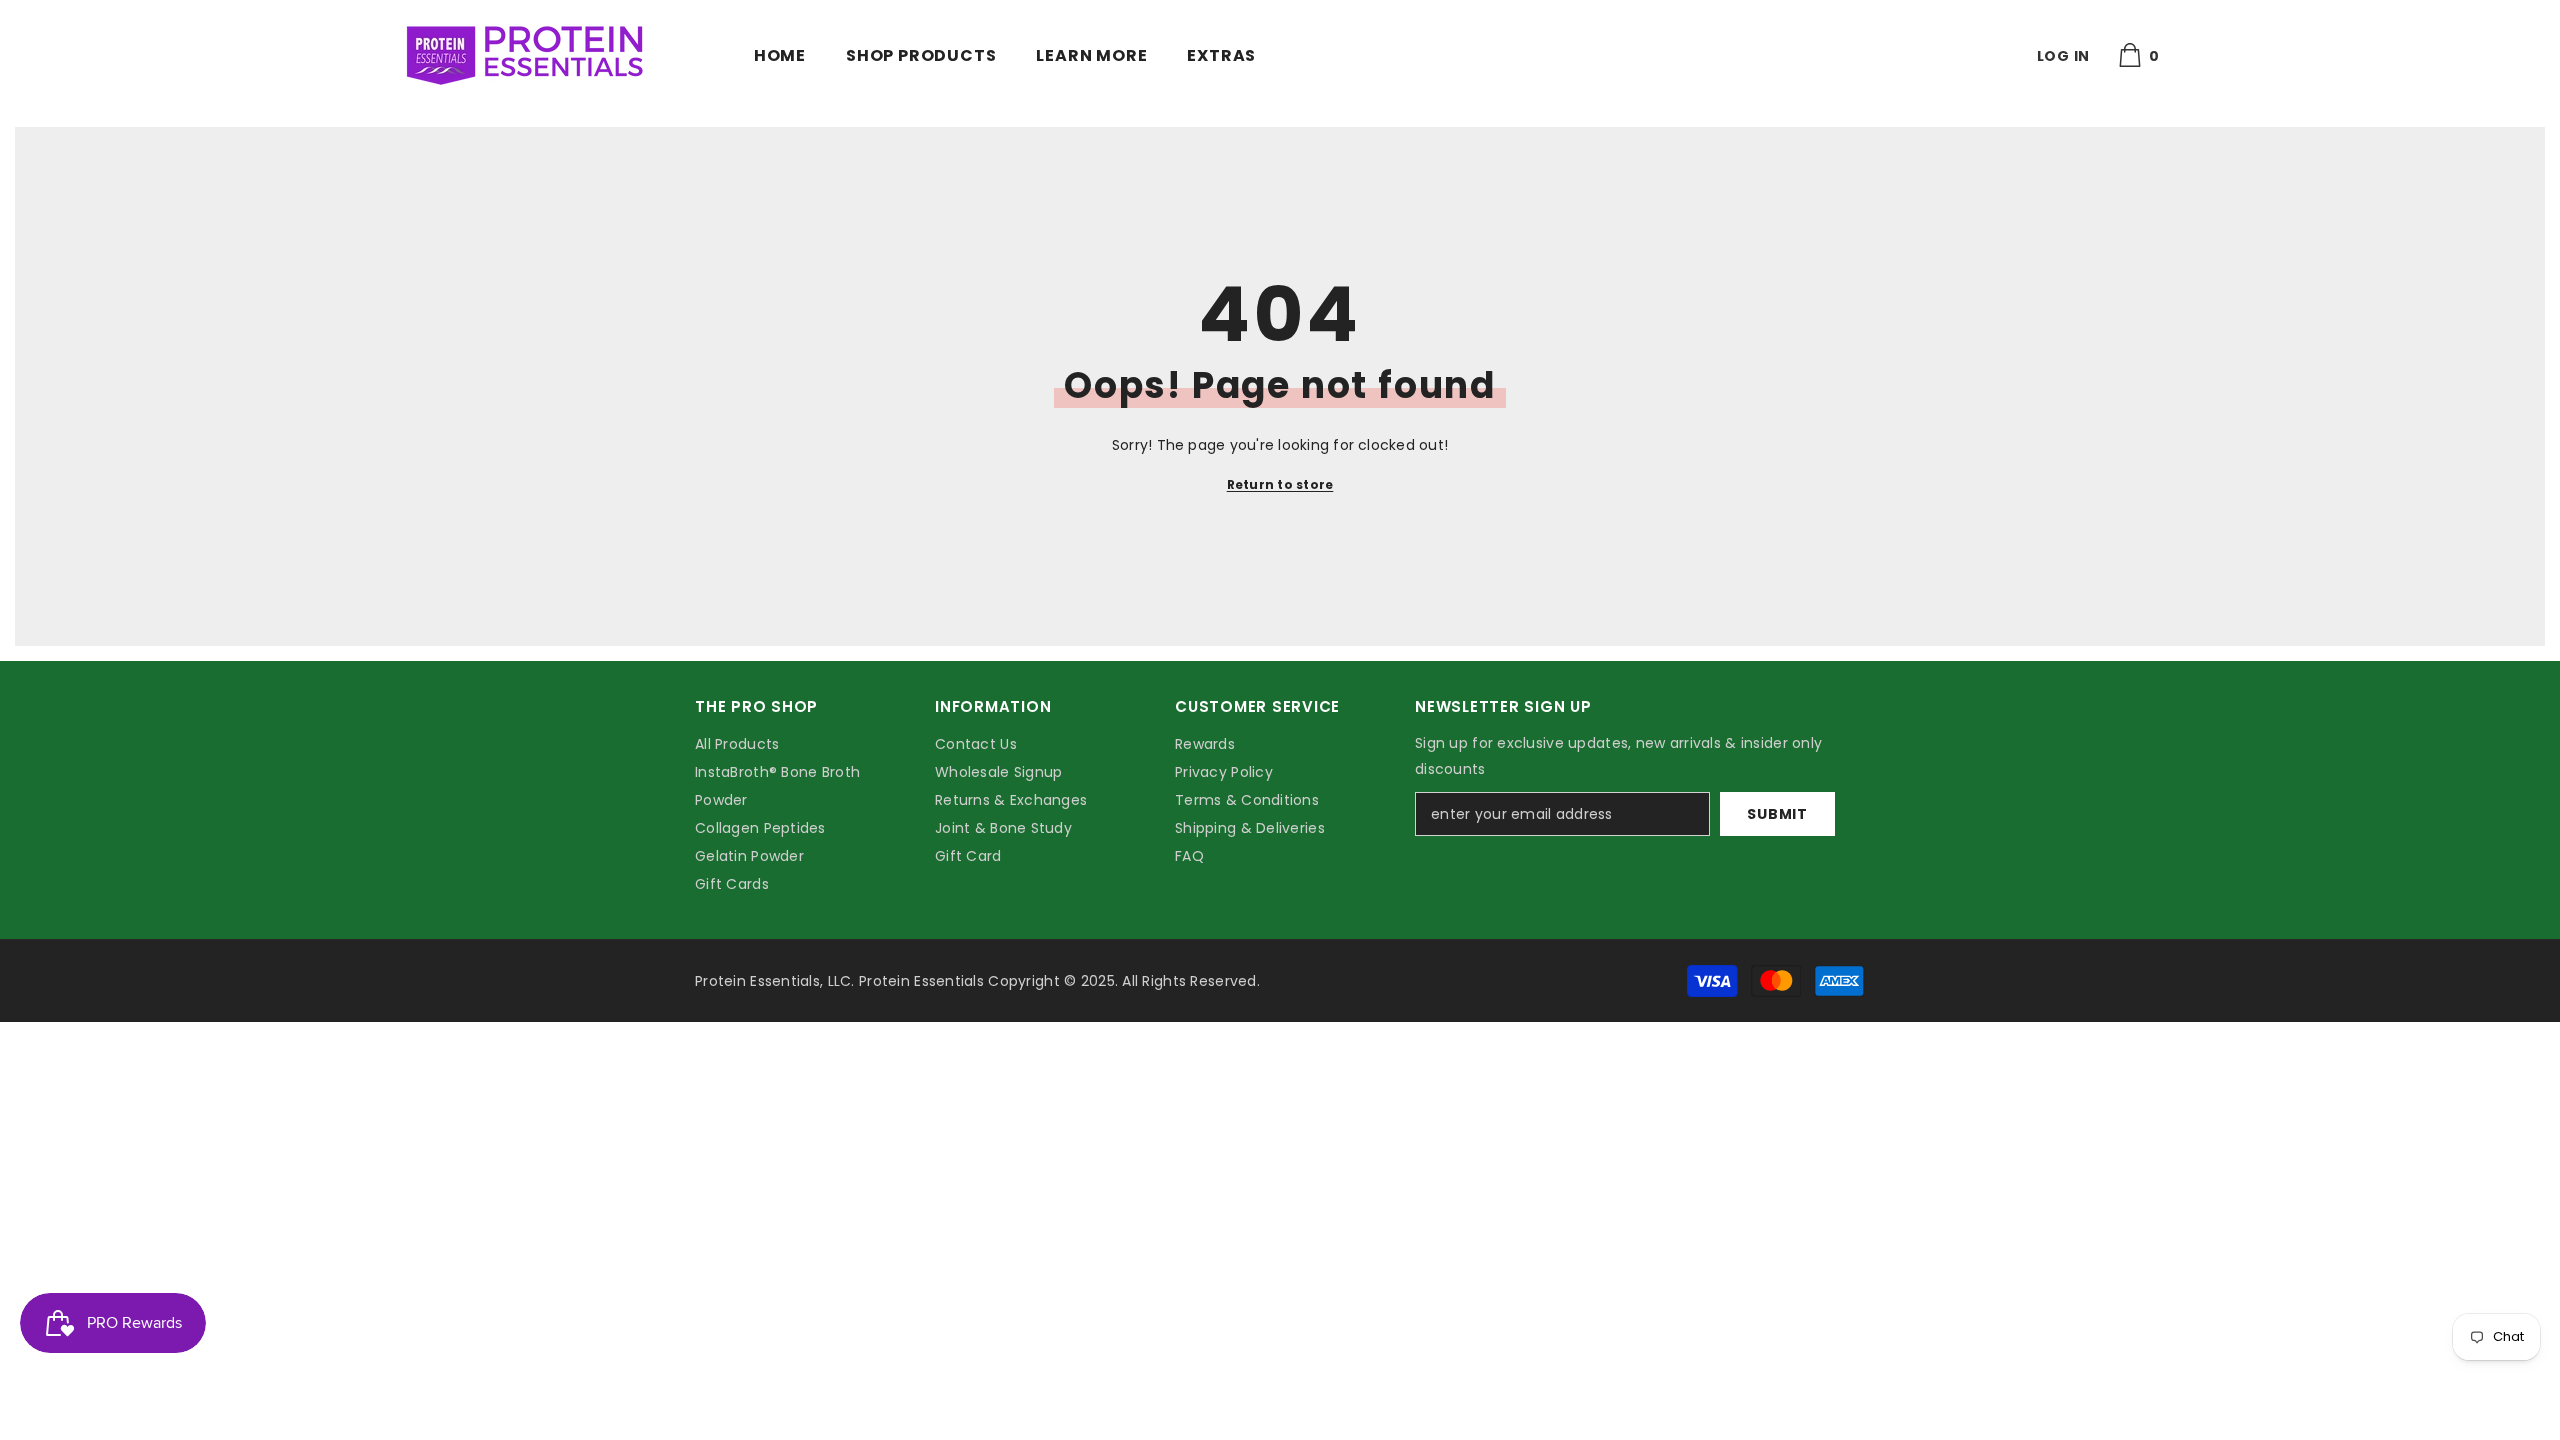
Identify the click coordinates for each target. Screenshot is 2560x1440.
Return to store (1280, 484)
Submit (1777, 814)
